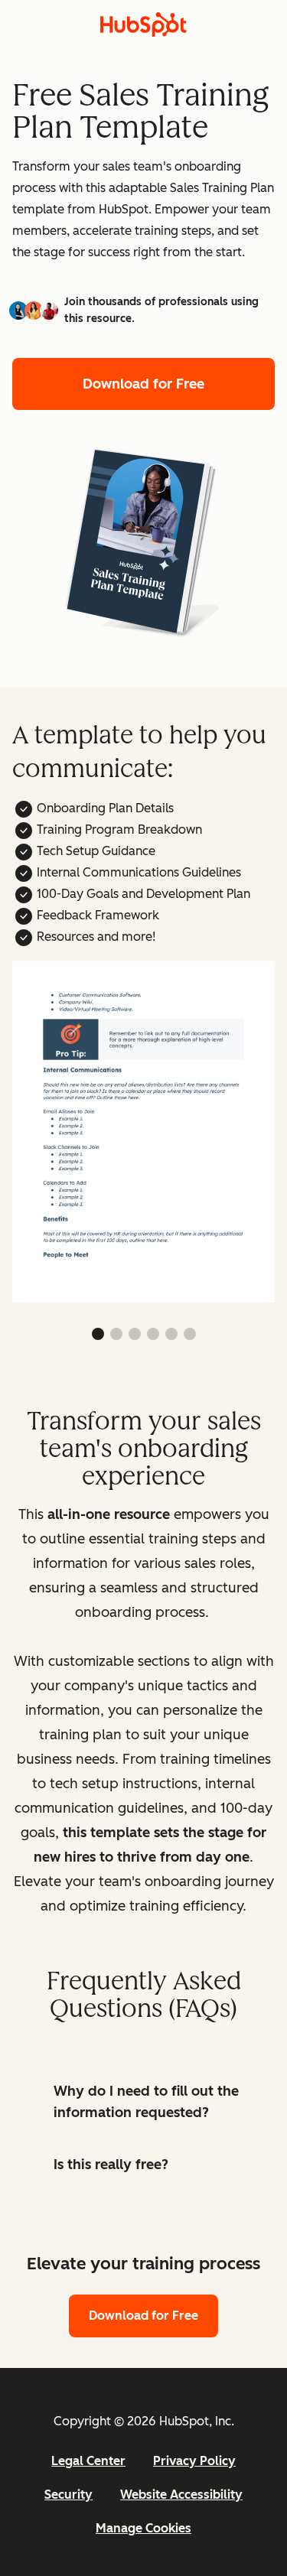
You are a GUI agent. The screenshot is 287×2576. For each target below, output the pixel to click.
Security (68, 2495)
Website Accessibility (181, 2495)
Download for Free (143, 384)
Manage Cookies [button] (143, 2528)
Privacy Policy (194, 2461)
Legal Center (88, 2461)
